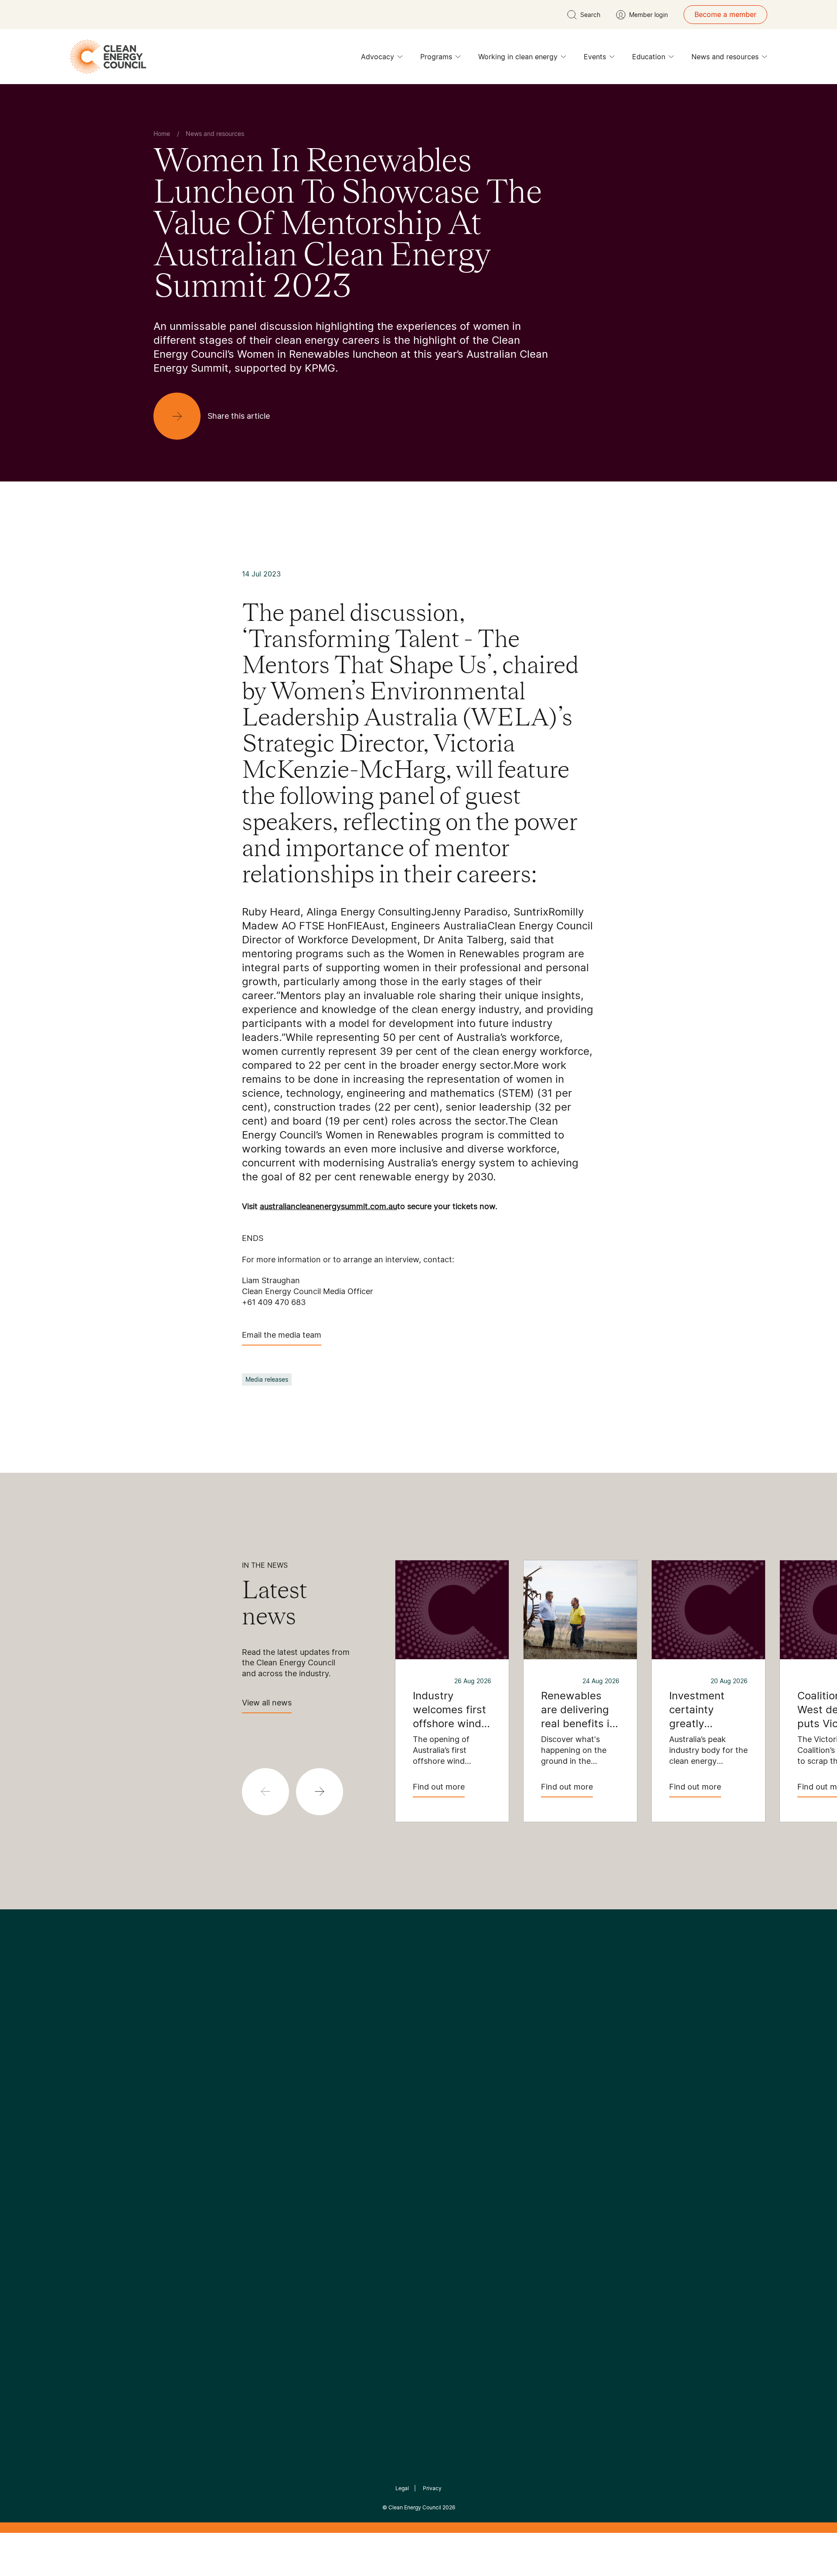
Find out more (439, 1787)
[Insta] (391, 2060)
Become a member (725, 14)
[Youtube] (437, 2060)
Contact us (172, 2137)
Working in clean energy (518, 57)
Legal (402, 2488)
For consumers (354, 2168)
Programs (436, 57)
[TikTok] (455, 2060)
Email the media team (282, 1335)
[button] (320, 1792)
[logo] (108, 57)
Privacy (432, 2488)
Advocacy (378, 57)
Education (649, 57)
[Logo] (418, 2015)
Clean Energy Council (415, 2507)
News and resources (725, 57)
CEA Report (262, 2126)
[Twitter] (422, 2060)
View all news (267, 1703)
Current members (182, 2179)
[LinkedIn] (407, 2060)
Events (595, 57)
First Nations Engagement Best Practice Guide (271, 2210)
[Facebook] (378, 2060)
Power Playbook (269, 2147)
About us (168, 2158)
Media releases (267, 1379)
